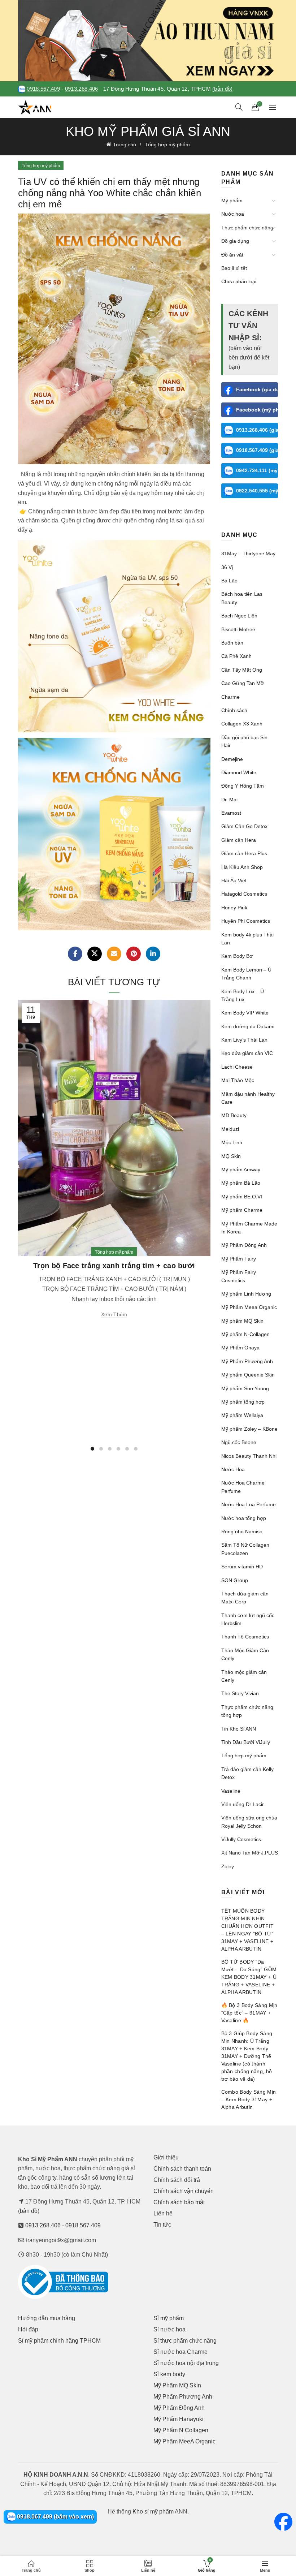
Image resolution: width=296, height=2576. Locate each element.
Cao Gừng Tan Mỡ (243, 683)
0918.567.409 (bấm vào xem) (55, 2517)
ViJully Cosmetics (241, 1839)
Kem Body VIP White (245, 1013)
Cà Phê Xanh (236, 656)
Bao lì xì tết (234, 268)
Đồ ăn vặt (232, 255)
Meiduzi (230, 1129)
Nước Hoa (233, 1469)
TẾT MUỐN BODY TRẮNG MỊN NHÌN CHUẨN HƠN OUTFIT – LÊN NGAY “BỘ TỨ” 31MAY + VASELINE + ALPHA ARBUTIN (248, 1930)
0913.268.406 (82, 89)
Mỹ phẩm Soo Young (245, 1388)
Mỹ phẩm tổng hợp (243, 1402)
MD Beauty (234, 1115)
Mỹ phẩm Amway (241, 1169)
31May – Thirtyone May (248, 553)
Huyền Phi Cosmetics (246, 921)
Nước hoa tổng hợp (244, 1518)
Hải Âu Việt (234, 880)
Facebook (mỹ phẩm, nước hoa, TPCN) (257, 410)
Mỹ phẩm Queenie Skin (248, 1375)
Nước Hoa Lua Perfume (249, 1504)
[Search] (239, 107)
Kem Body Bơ (237, 956)
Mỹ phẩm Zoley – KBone (249, 1429)
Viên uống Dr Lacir (243, 1804)
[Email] (114, 954)
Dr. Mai (229, 800)
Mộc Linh (232, 1142)
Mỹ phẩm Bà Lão (241, 1183)
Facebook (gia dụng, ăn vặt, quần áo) (257, 389)
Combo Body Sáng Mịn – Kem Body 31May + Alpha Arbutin (249, 2099)
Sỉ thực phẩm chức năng (185, 2341)
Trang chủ (125, 145)
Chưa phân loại (239, 281)
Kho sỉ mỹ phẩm (153, 2512)
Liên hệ (163, 2213)
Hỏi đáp (28, 2329)
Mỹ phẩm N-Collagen (245, 1334)
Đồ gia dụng (235, 241)
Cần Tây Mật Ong (242, 670)
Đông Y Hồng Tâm (243, 786)
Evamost (231, 813)
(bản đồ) (222, 89)
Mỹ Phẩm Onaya (240, 1348)
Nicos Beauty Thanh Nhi (249, 1456)
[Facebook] (75, 954)
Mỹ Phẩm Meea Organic (249, 1307)
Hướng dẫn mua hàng (47, 2318)
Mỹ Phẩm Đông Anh (244, 1245)
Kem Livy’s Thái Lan (244, 1040)
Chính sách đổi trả (177, 2180)
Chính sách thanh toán (182, 2169)
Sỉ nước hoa (169, 2329)
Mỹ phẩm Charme (242, 1210)
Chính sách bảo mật (179, 2202)
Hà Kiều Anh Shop (242, 867)
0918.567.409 (43, 89)
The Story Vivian (240, 1693)
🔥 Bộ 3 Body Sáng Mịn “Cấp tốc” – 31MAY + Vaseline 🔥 (249, 2013)
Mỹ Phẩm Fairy (239, 1259)
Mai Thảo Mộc (238, 1080)
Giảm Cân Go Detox (244, 826)
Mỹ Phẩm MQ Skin (177, 2385)
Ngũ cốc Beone (239, 1442)
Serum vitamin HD (242, 1567)
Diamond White (239, 772)
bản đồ (29, 2211)
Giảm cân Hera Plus (244, 853)
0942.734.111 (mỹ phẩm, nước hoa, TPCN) (257, 470)
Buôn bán (232, 643)
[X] (95, 954)
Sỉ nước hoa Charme (180, 2352)
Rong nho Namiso (242, 1532)
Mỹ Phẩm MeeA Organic (184, 2441)
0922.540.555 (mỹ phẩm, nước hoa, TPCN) (257, 491)
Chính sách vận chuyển (184, 2191)
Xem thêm (114, 1314)
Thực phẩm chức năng (247, 228)
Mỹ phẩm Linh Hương (246, 1294)
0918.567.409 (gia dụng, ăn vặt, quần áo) (257, 450)
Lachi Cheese (237, 1067)
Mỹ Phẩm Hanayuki (179, 2419)
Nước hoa (233, 214)
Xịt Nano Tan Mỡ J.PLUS (250, 1853)
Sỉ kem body (169, 2374)
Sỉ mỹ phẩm (169, 2318)
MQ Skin (231, 1156)
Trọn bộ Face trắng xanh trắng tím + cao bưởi (114, 1266)
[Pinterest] (134, 954)
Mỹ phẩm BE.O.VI (242, 1197)
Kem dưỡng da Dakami (248, 1026)
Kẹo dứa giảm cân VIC (247, 1053)
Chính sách (234, 710)
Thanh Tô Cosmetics (245, 1637)
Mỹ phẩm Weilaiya (242, 1415)
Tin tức (162, 2225)
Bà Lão (229, 581)
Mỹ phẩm (232, 201)
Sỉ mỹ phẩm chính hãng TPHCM (59, 2341)
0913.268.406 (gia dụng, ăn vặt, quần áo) (257, 430)
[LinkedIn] (153, 954)
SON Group (235, 1580)
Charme (230, 697)
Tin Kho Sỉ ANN (239, 1729)
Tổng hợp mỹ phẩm (167, 145)
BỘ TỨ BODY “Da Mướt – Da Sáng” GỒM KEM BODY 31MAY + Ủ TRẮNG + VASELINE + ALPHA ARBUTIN (249, 1977)
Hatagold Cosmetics (244, 894)
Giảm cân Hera (239, 840)
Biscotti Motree (238, 629)
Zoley (228, 1866)
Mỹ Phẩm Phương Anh (247, 1361)
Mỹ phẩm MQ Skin (242, 1321)
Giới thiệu (166, 2157)
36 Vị (227, 567)
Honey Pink (234, 908)
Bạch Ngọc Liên (239, 616)
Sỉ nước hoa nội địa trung (186, 2363)
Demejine (232, 759)
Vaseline (231, 1791)
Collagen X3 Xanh (242, 724)
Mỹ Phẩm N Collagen (181, 2430)
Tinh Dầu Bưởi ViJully (246, 1742)
